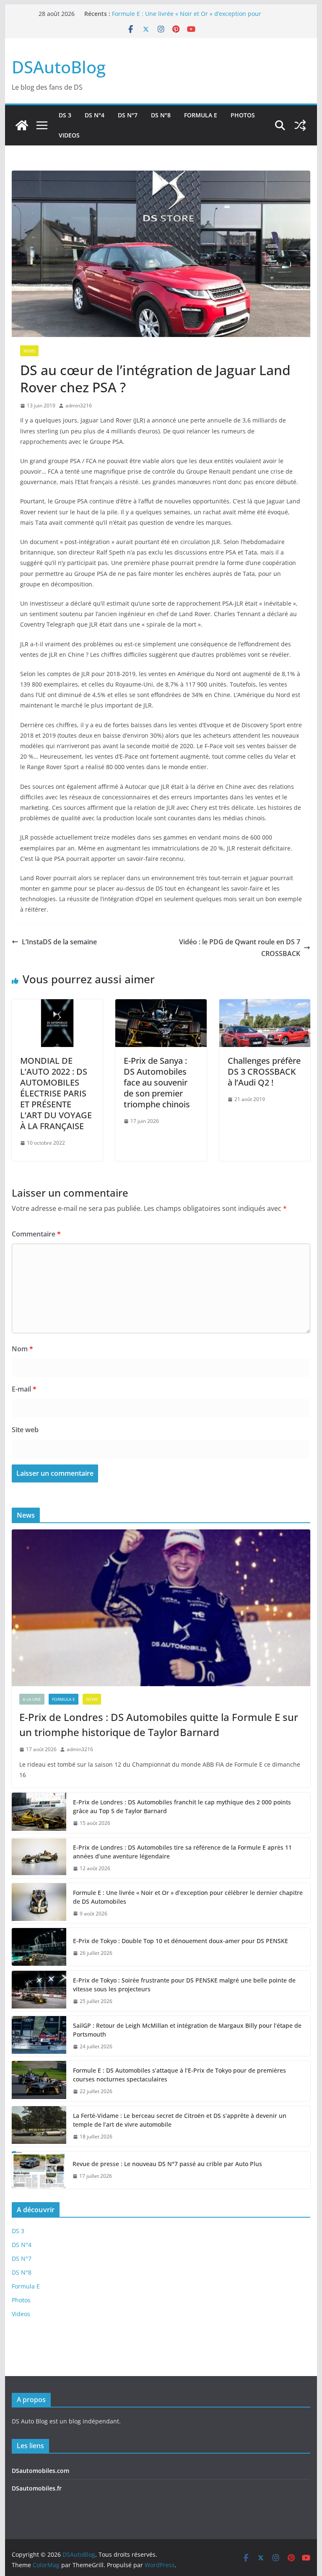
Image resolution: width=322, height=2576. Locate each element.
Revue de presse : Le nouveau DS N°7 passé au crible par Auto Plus (167, 2164)
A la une (32, 1699)
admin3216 (79, 406)
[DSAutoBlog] (22, 125)
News (29, 351)
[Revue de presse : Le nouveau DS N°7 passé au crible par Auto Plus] (39, 2170)
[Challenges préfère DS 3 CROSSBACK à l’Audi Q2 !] (265, 1005)
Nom (22, 1349)
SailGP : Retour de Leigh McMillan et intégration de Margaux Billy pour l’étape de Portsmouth (187, 2030)
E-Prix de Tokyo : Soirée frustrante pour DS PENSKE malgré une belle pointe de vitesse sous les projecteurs (184, 1985)
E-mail (24, 1389)
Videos (69, 135)
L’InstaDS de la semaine (59, 942)
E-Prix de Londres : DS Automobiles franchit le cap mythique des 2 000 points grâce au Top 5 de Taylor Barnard (182, 1806)
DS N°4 (95, 115)
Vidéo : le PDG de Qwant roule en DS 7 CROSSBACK (240, 948)
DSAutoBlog (59, 67)
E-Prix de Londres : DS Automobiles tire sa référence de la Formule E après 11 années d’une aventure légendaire (182, 1852)
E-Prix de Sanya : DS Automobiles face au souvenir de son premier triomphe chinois (157, 1082)
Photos (243, 115)
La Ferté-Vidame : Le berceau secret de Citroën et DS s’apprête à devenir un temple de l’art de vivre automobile (180, 2120)
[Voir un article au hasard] (300, 125)
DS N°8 (161, 115)
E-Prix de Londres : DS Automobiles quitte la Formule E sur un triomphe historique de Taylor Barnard (159, 1725)
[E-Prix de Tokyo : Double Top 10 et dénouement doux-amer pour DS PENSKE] (39, 1947)
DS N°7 (128, 115)
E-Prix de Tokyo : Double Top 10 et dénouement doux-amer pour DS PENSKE (180, 1941)
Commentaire (36, 1234)
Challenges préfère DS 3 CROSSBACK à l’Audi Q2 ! (264, 1072)
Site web (25, 1430)
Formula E (201, 115)
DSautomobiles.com (40, 2471)
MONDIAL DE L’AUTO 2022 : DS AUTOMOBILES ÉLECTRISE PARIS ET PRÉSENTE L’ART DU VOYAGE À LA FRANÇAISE (56, 1093)
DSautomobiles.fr (37, 2488)
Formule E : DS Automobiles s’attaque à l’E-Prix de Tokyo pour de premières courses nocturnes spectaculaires (179, 2075)
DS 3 (65, 115)
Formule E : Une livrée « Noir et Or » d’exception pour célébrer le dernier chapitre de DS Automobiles (187, 18)
